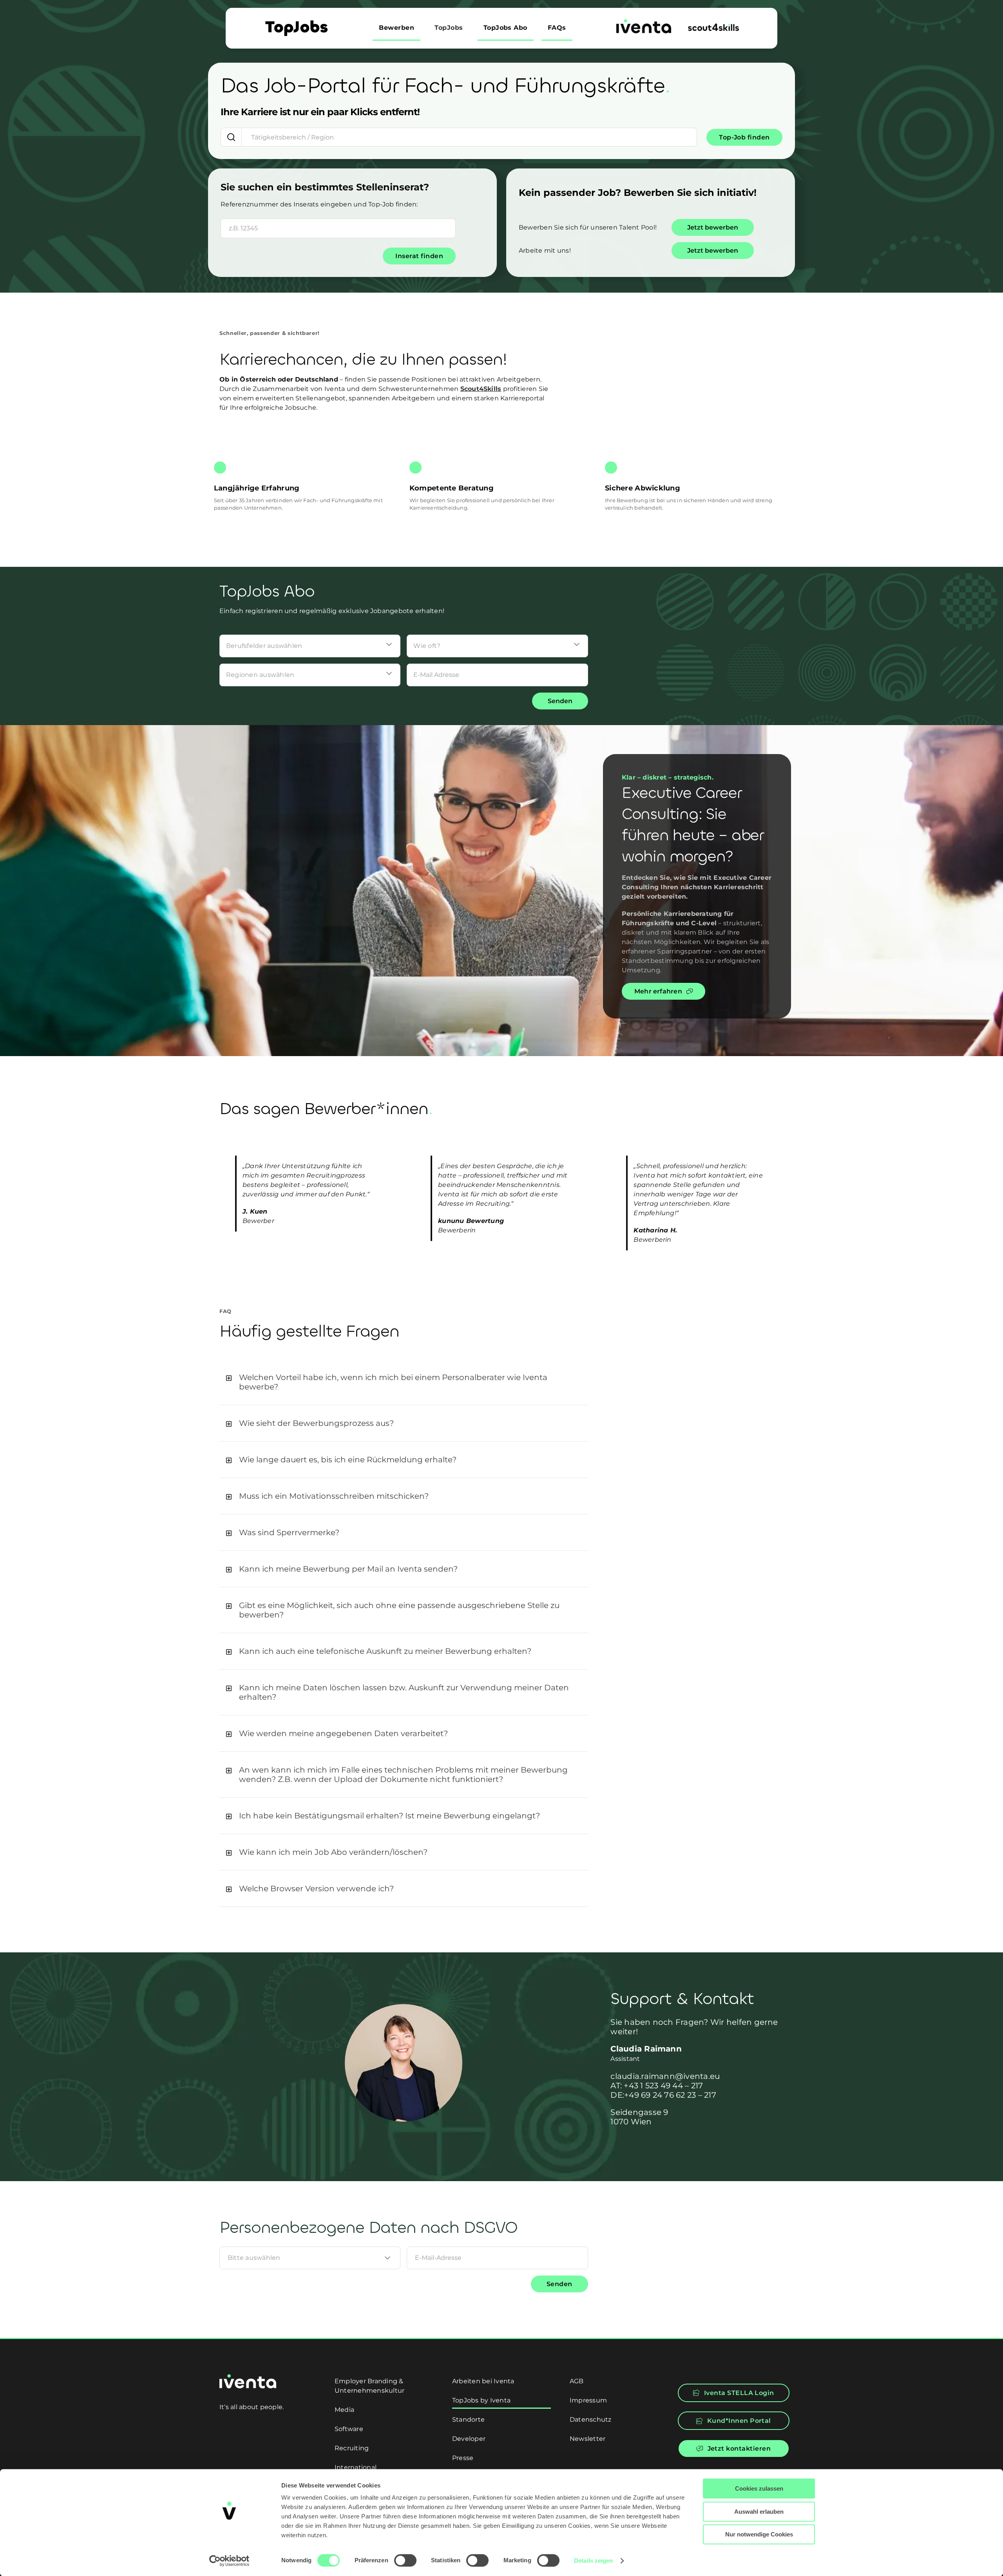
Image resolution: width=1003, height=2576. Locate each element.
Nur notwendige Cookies (759, 2534)
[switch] (405, 2560)
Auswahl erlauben (759, 2512)
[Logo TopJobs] (296, 23)
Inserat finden (419, 256)
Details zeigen (593, 2561)
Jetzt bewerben (713, 227)
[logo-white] (248, 2377)
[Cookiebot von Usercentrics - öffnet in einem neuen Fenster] (229, 2561)
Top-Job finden (744, 137)
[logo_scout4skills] (713, 26)
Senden (560, 701)
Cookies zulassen (759, 2488)
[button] (404, 1382)
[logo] (644, 22)
